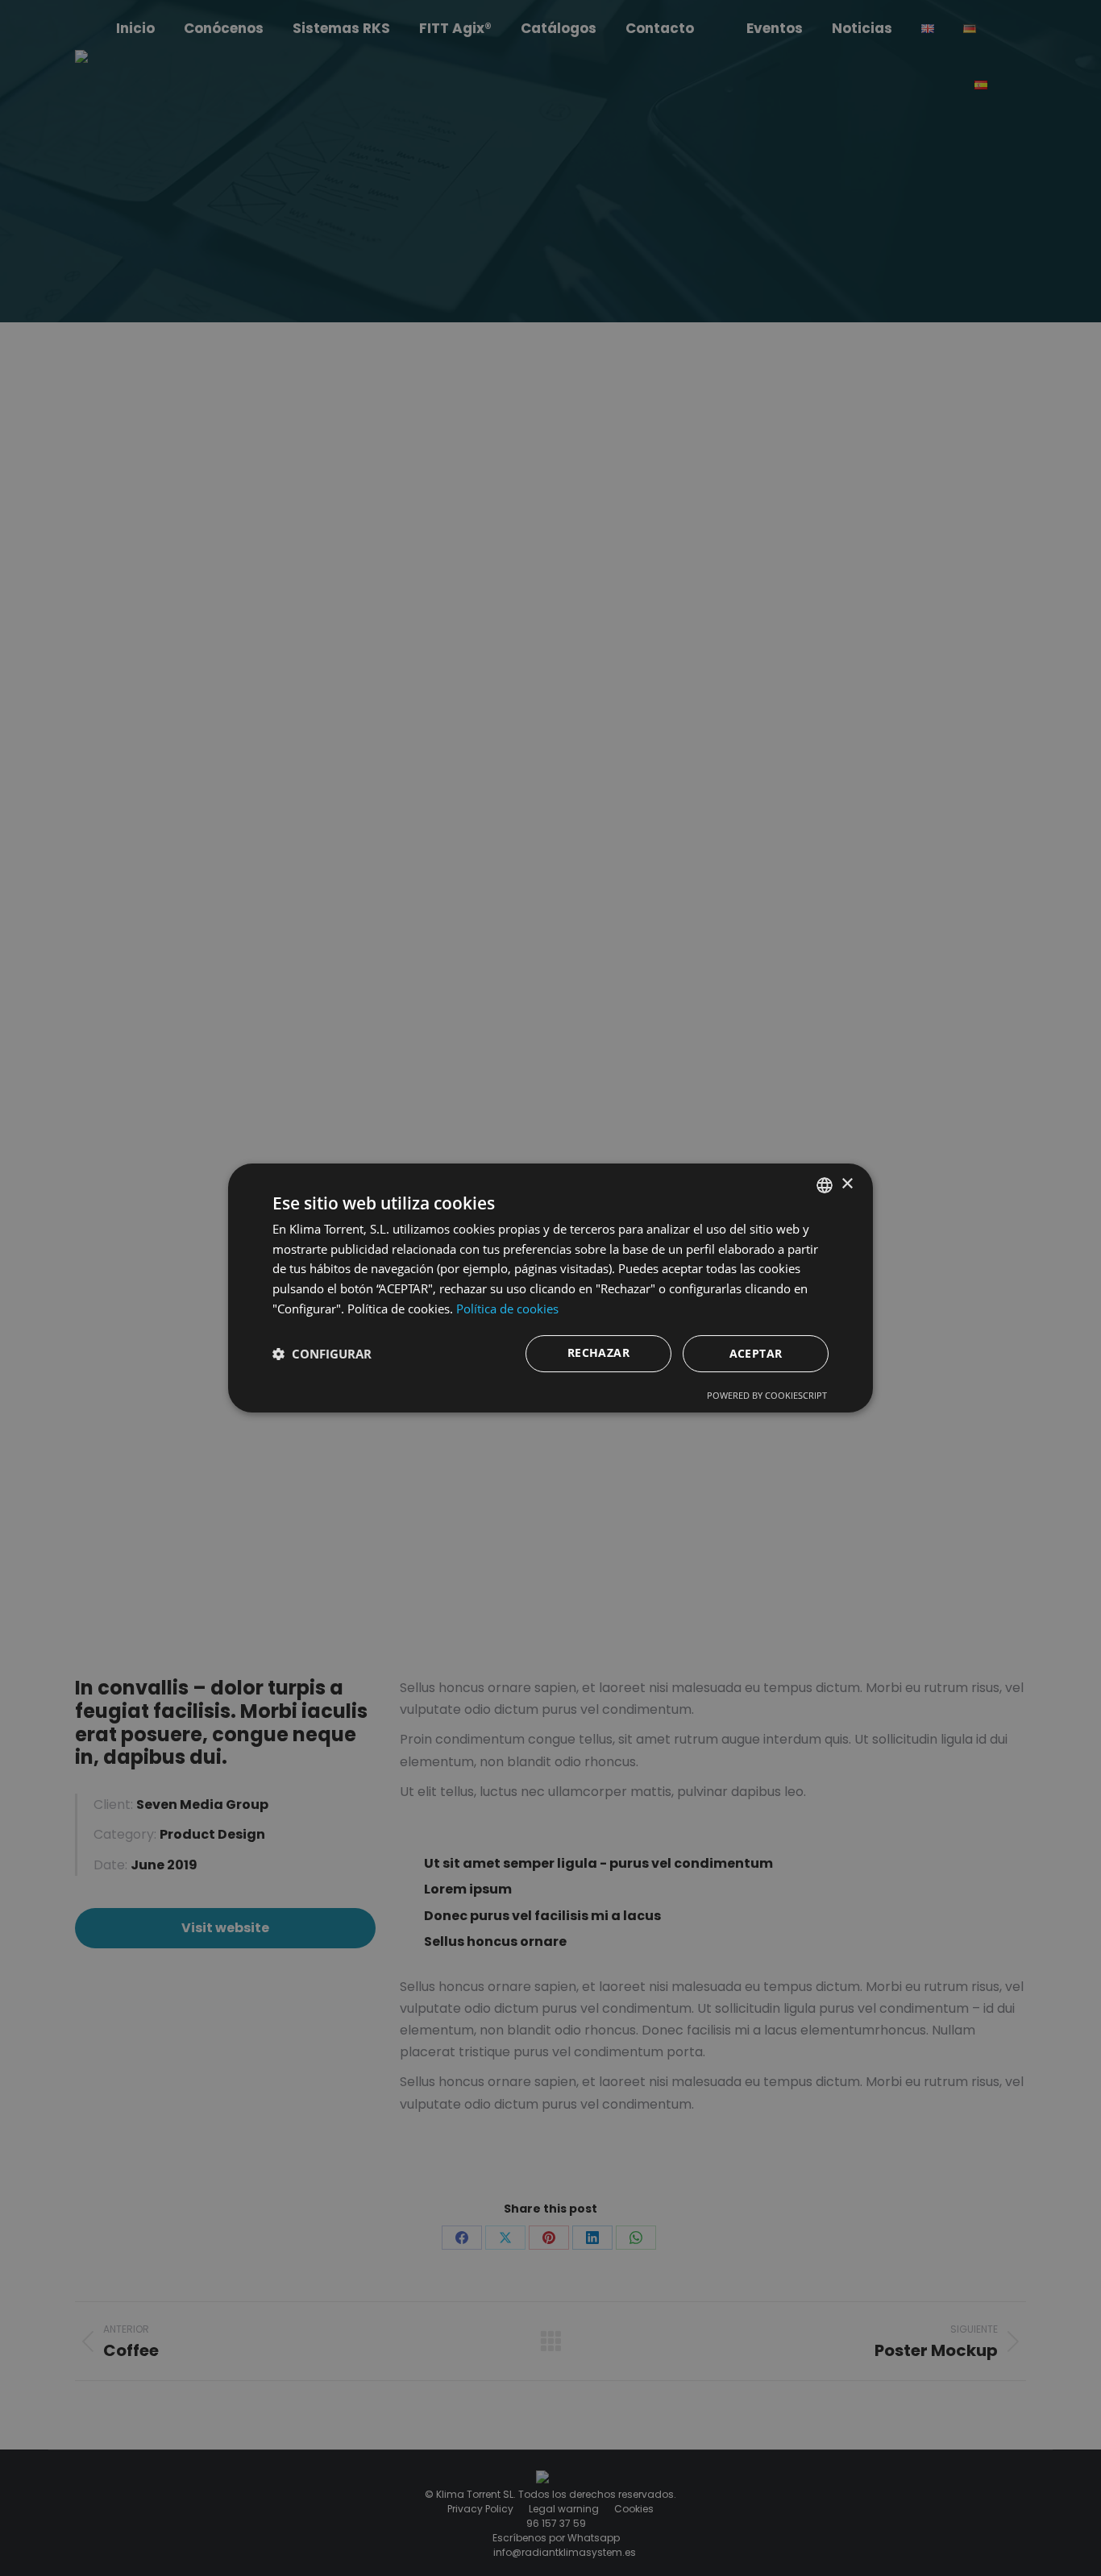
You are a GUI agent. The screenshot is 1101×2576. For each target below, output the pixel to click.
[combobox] (825, 1185)
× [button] (847, 1184)
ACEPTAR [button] (756, 1353)
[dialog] (550, 1288)
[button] (322, 1354)
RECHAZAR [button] (598, 1352)
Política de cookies (507, 1309)
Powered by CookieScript (767, 1395)
